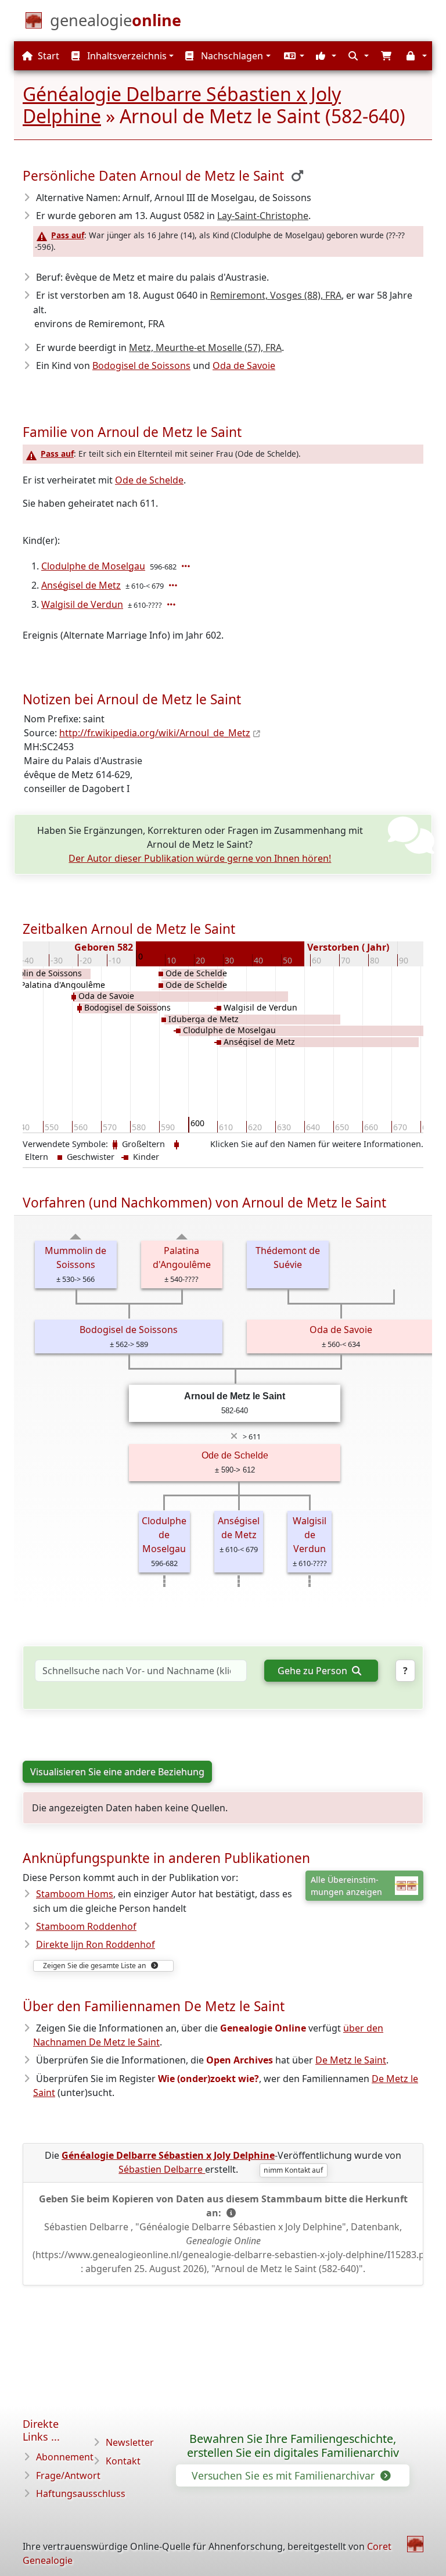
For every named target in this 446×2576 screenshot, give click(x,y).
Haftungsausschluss (81, 2493)
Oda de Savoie (244, 366)
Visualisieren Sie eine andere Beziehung (117, 1772)
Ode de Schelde (149, 480)
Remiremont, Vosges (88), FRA (276, 295)
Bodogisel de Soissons (141, 366)
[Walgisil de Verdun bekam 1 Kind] (172, 604)
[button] (293, 56)
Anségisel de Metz (81, 585)
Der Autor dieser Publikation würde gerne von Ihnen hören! (200, 858)
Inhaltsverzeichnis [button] (126, 56)
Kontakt (123, 2461)
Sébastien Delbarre (162, 2169)
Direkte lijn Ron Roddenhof (96, 1944)
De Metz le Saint (351, 2060)
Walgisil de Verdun (82, 604)
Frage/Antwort (68, 2475)
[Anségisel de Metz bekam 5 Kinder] (174, 585)
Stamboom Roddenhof (86, 1926)
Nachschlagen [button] (231, 56)
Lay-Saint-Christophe (263, 216)
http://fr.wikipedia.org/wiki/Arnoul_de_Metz (155, 733)
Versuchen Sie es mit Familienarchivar (285, 2475)
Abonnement (65, 2457)
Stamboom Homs (75, 1894)
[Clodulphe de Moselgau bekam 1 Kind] (187, 566)
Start (47, 56)
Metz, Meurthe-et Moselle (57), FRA (205, 347)
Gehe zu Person (314, 1671)
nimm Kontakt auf (293, 2170)
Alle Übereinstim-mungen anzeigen (346, 1886)
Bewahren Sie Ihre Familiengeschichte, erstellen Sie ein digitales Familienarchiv (293, 2446)
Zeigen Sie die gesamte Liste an (96, 1966)
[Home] (415, 2544)
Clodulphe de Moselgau (93, 566)
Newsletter (130, 2442)
